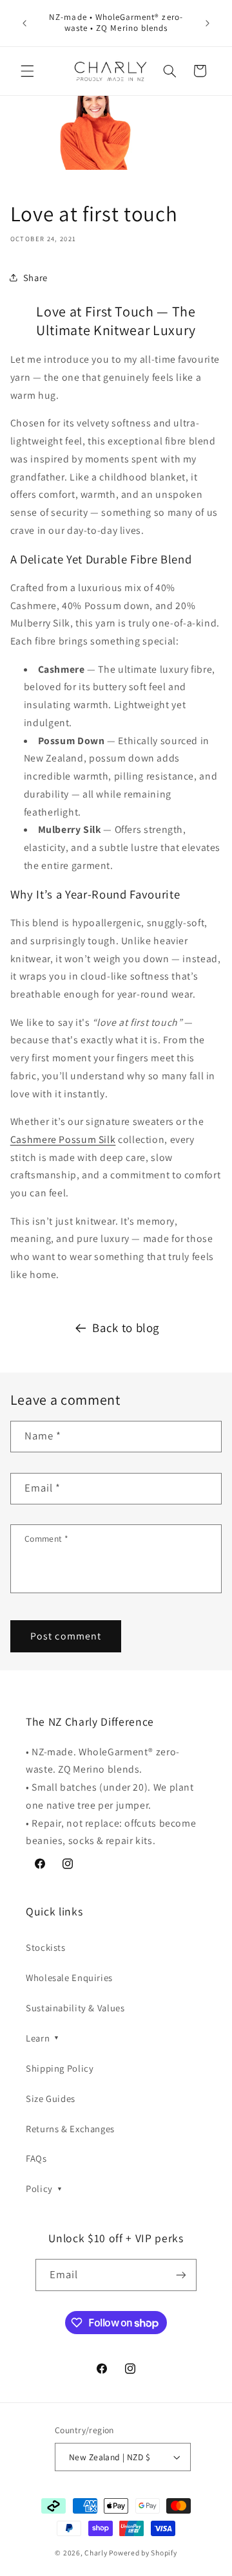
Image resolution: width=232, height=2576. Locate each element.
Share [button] (35, 278)
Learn (43, 2038)
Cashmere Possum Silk (63, 1139)
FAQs (36, 2158)
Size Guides (51, 2098)
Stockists (46, 1947)
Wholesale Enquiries (69, 1978)
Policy (44, 2188)
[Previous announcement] (24, 23)
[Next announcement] (208, 23)
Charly (96, 2553)
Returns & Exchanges (70, 2129)
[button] (27, 71)
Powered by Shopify (143, 2553)
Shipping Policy (60, 2068)
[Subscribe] (181, 2275)
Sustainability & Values (75, 2008)
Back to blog (126, 1328)
